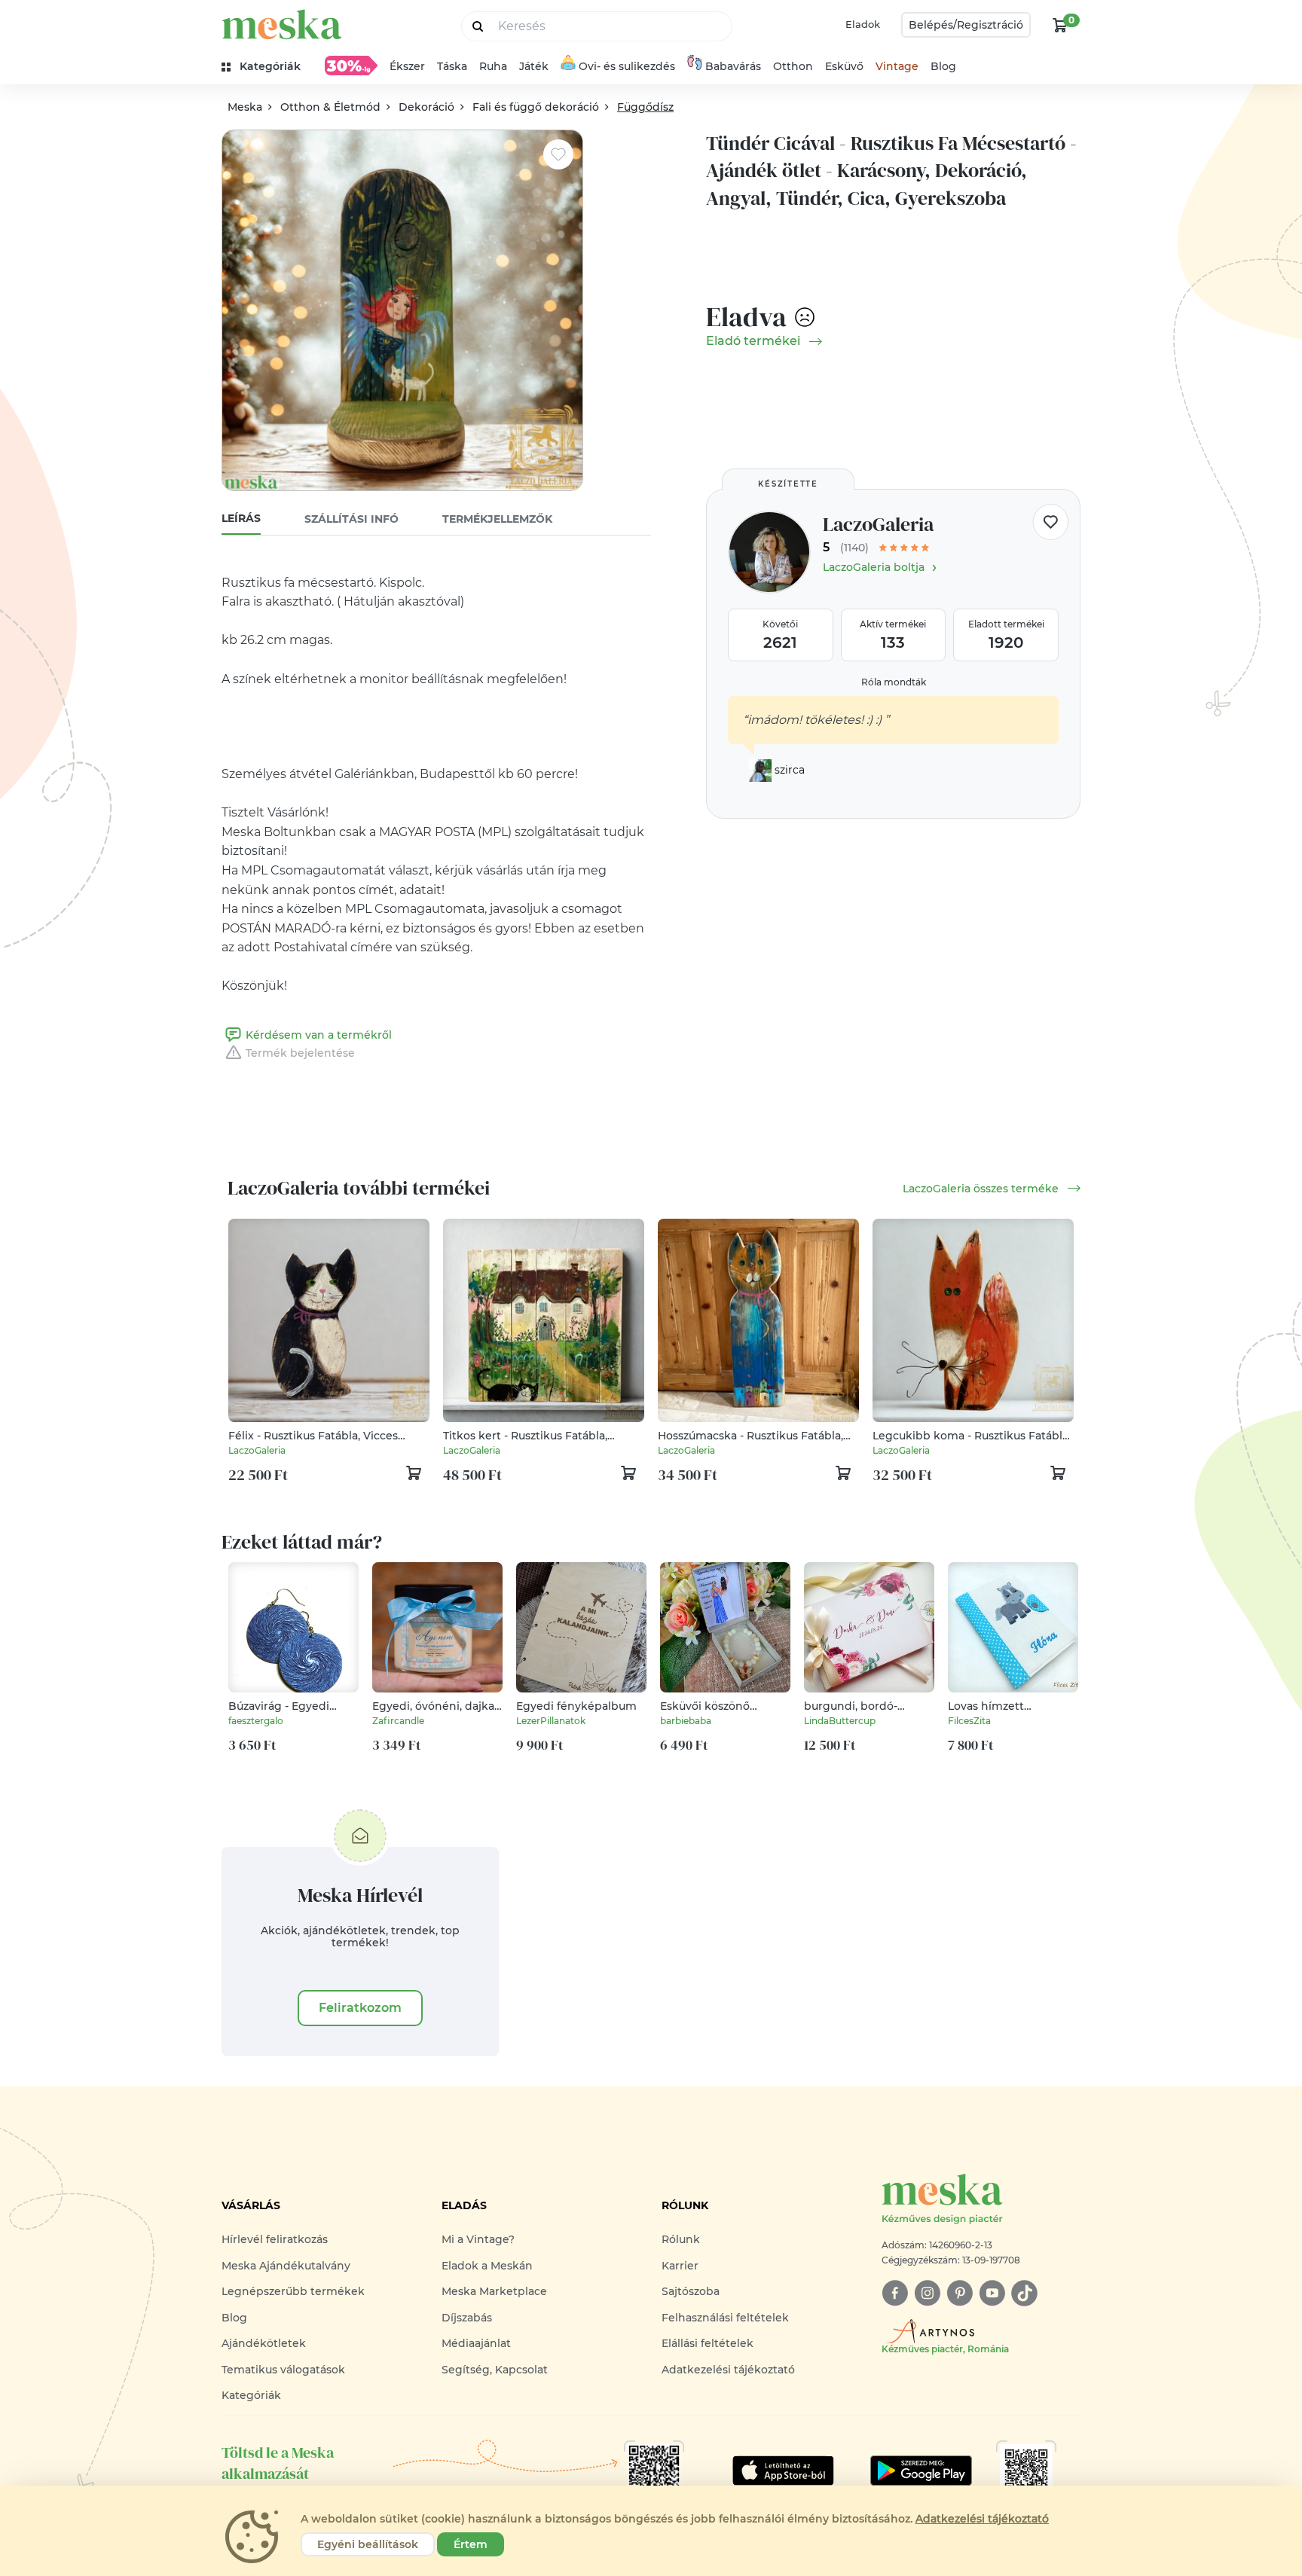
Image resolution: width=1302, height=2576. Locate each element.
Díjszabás (467, 2318)
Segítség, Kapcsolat (495, 2370)
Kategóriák (251, 2395)
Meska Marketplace (494, 2291)
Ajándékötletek (264, 2343)
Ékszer (407, 66)
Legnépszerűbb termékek (293, 2291)
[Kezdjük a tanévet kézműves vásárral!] (351, 66)
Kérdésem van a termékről (319, 1035)
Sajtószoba (691, 2291)
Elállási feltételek (708, 2343)
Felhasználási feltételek (725, 2318)
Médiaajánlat (476, 2343)
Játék (534, 66)
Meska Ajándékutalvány (286, 2266)
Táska (452, 66)
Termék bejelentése (300, 1053)
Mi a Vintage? (478, 2239)
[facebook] (895, 2293)
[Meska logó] (282, 24)
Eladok (863, 24)
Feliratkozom (360, 2008)
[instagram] (927, 2293)
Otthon (793, 66)
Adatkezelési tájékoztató (728, 2370)
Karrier (680, 2266)
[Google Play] (783, 2471)
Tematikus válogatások (283, 2370)
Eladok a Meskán (487, 2266)
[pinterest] (960, 2293)
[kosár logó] (1060, 25)
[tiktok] (1024, 2293)
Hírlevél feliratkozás (275, 2239)
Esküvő (844, 66)
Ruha (493, 66)
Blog (943, 66)
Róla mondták (894, 682)
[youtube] (992, 2293)
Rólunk (681, 2239)
